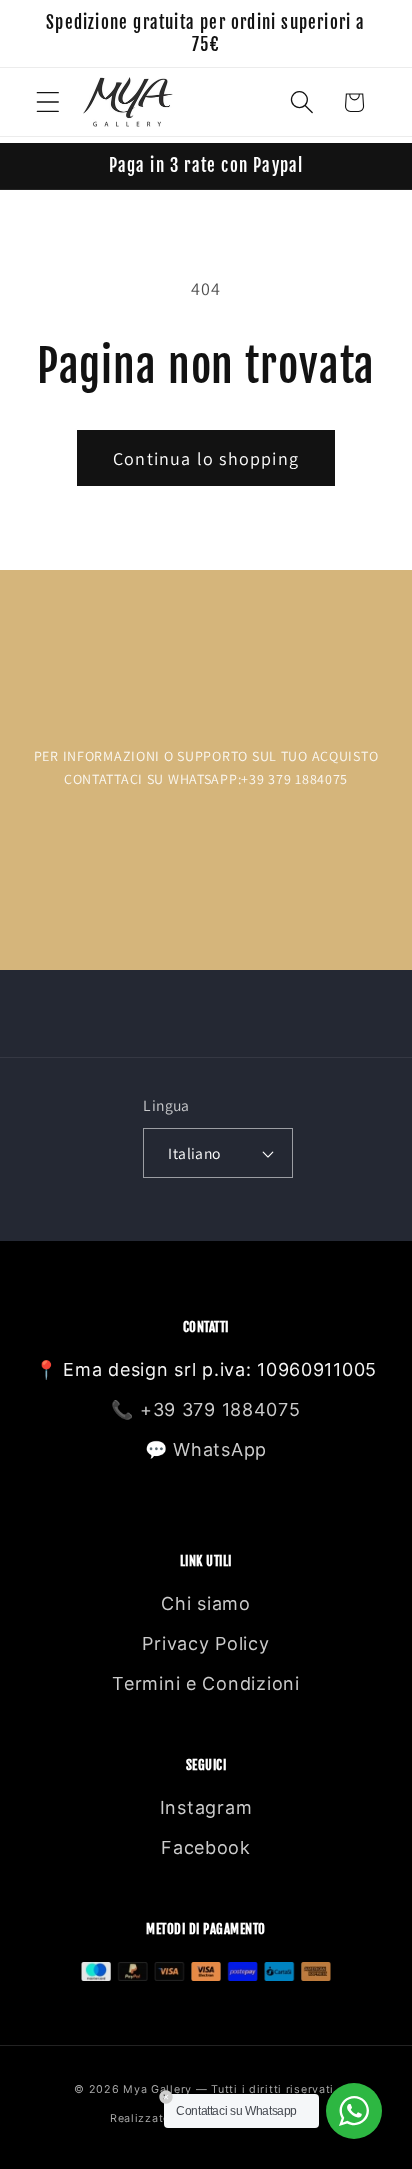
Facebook (206, 1847)
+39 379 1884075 (220, 1409)
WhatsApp (220, 1449)
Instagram (206, 1807)
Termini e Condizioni (205, 1683)
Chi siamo (205, 1603)
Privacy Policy (205, 1643)
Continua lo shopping (206, 458)
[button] (48, 102)
